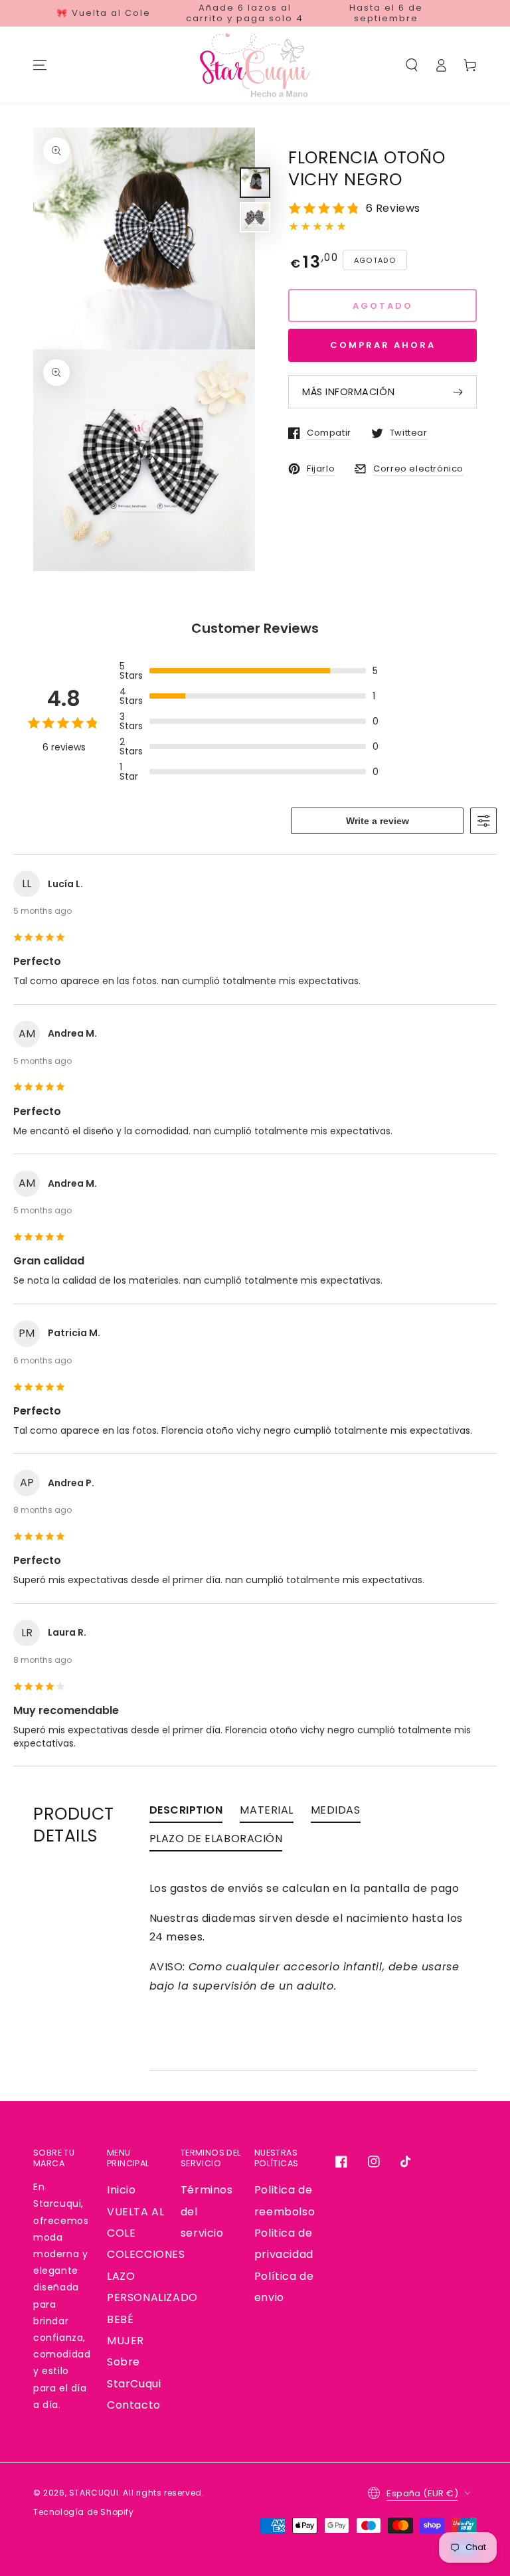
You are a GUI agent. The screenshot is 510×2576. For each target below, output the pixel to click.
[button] (412, 65)
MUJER (126, 2341)
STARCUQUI (94, 2493)
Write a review (378, 821)
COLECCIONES (146, 2254)
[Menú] (40, 65)
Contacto (134, 2405)
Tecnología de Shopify (84, 2512)
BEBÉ (120, 2319)
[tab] (186, 1813)
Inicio (122, 2190)
